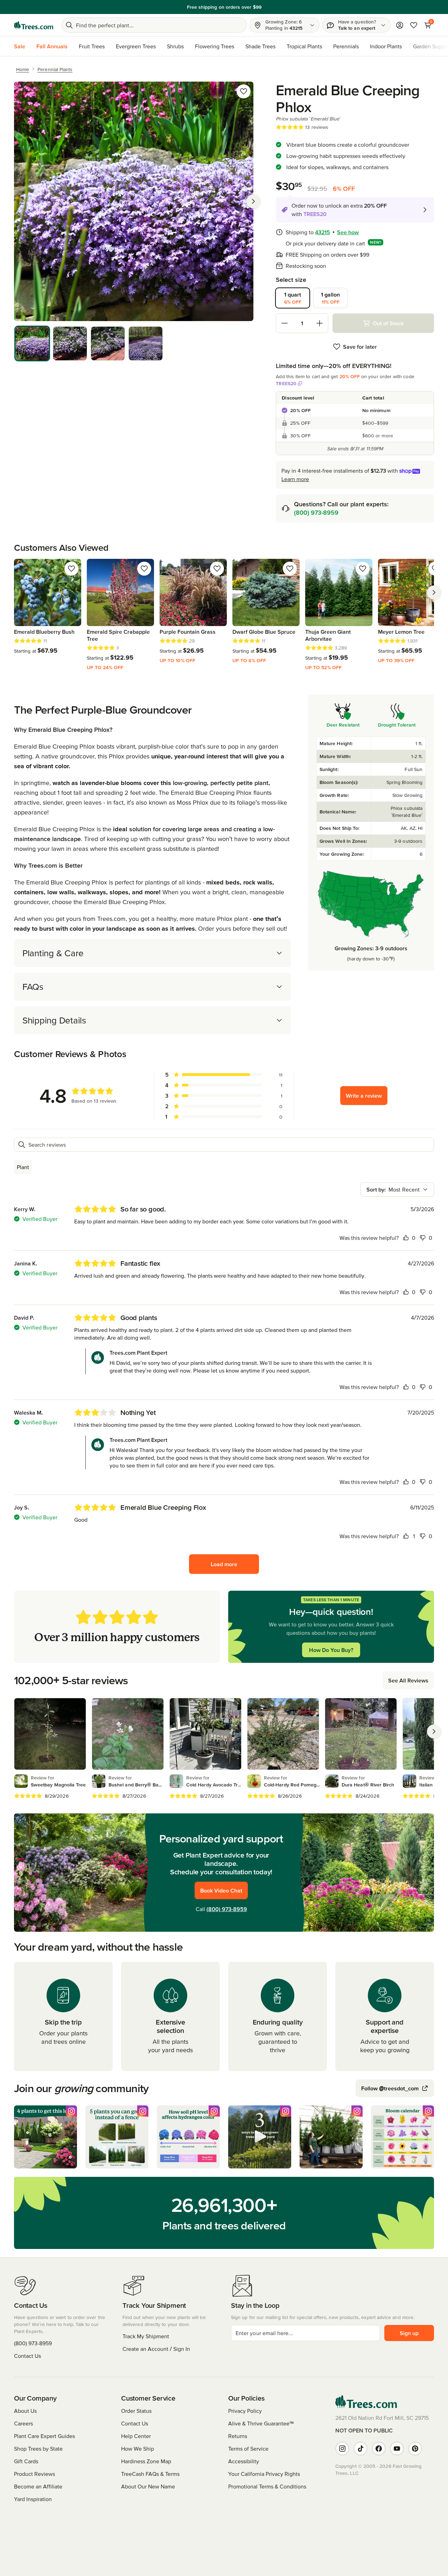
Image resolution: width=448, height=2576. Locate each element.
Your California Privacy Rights (264, 2474)
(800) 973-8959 (316, 512)
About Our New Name (148, 2486)
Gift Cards (26, 2461)
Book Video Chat (221, 1890)
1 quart (293, 298)
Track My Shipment (146, 2336)
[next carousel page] (434, 592)
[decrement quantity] (285, 323)
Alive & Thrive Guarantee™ (261, 2423)
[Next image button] (253, 201)
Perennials (346, 46)
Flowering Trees (215, 46)
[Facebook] (379, 2449)
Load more (224, 1564)
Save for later (360, 347)
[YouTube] (397, 2449)
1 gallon (330, 298)
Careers (23, 2423)
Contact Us (27, 2356)
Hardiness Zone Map (146, 2461)
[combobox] (397, 1189)
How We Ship (138, 2449)
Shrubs (175, 46)
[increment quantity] (320, 323)
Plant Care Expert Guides (44, 2436)
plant (23, 1167)
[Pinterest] (415, 2449)
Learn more (295, 479)
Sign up (409, 2333)
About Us (25, 2411)
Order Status (136, 2411)
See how (348, 232)
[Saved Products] (414, 25)
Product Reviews (34, 2474)
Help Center (136, 2436)
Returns (238, 2436)
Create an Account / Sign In (156, 2349)
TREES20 (286, 383)
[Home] (34, 25)
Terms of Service (248, 2449)
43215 (323, 232)
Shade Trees (260, 46)
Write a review (364, 1096)
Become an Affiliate (38, 2486)
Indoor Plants (386, 46)
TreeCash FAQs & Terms (150, 2474)
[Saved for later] (244, 91)
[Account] (400, 25)
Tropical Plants (304, 46)
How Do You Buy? (331, 1650)
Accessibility (244, 2461)
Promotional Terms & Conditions (267, 2486)
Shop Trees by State (38, 2449)
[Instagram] (342, 2449)
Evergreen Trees (136, 46)
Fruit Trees (92, 46)
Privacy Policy (245, 2411)
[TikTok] (360, 2449)
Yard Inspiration (33, 2499)
